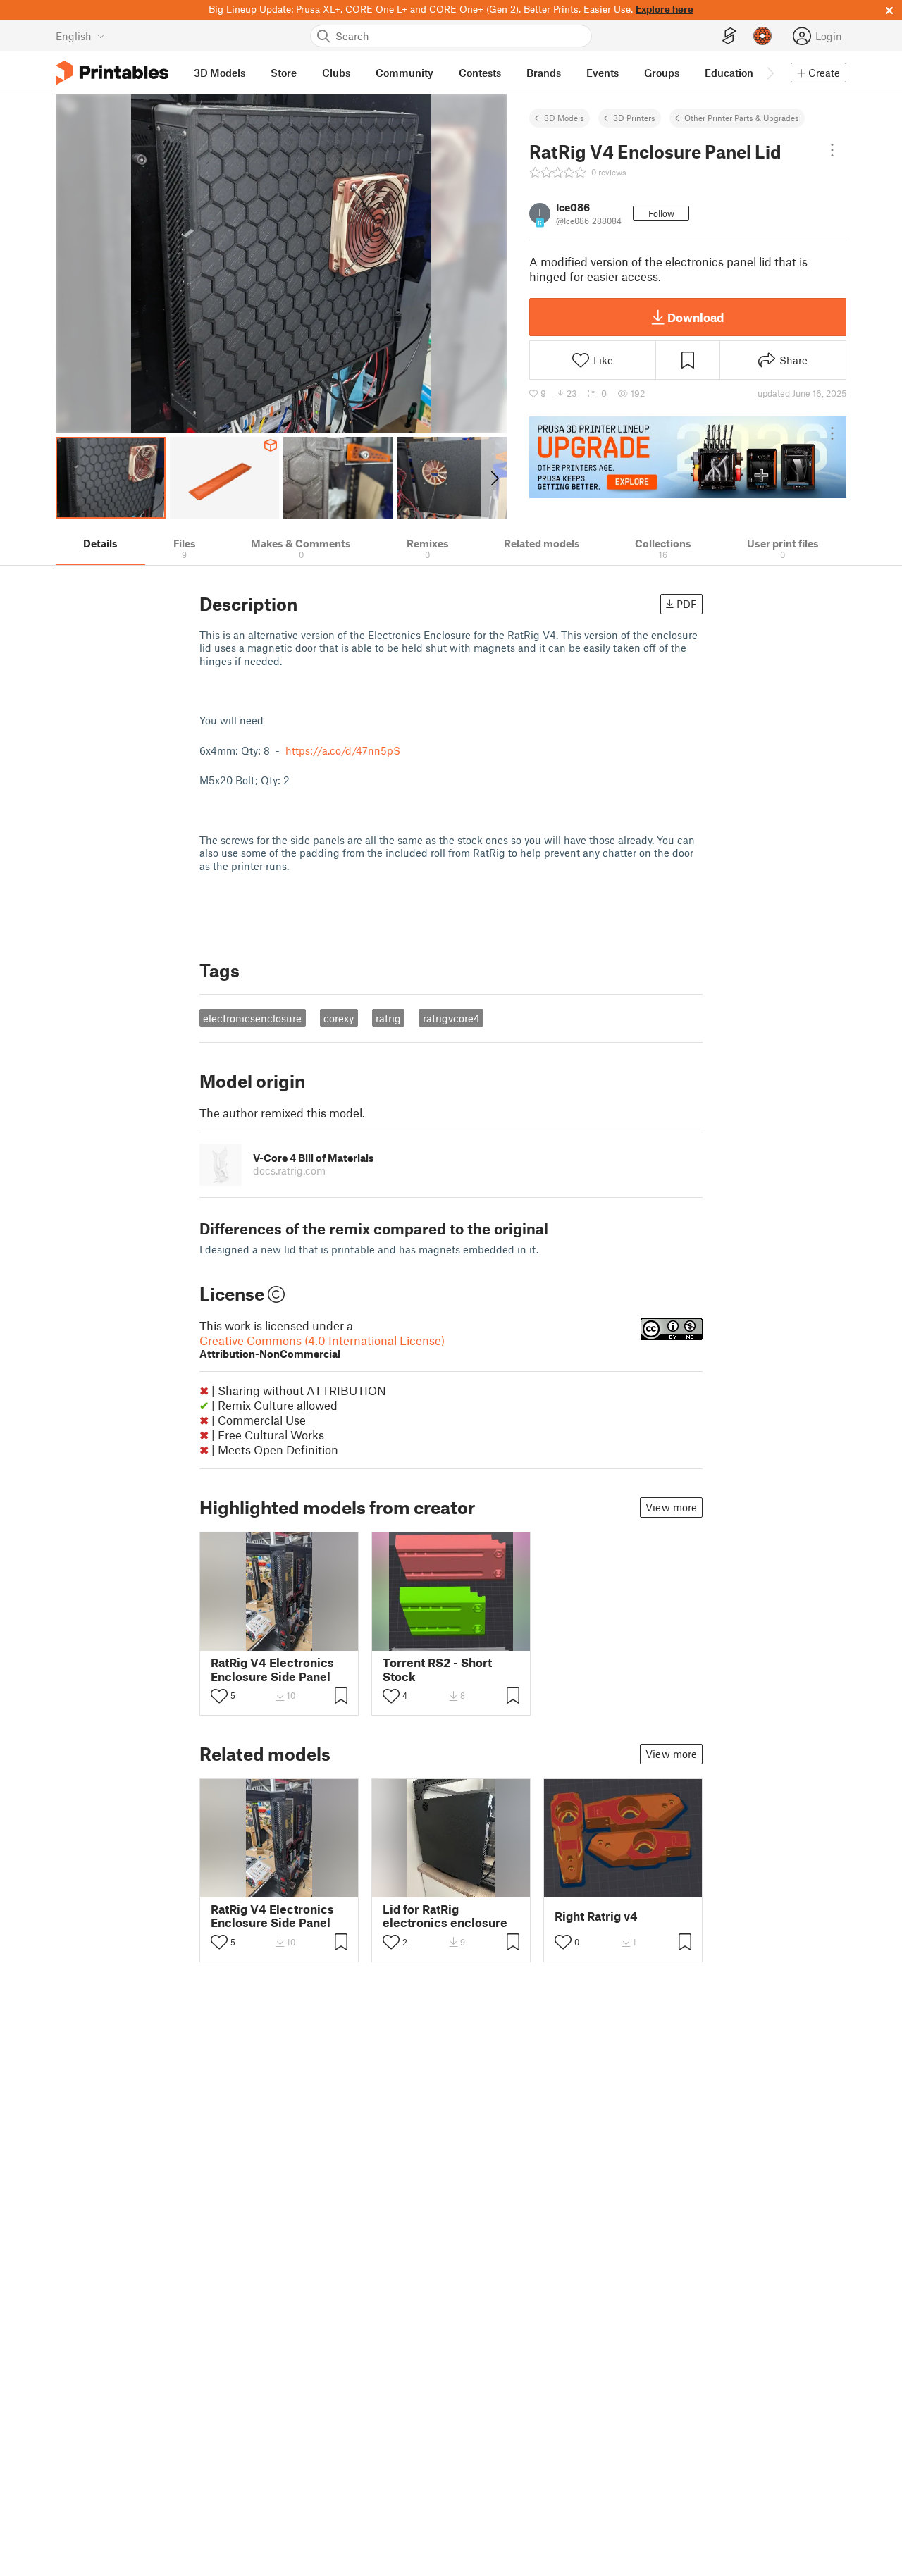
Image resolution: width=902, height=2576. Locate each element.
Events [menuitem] (603, 73)
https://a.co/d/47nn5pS (343, 750)
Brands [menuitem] (544, 73)
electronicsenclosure (252, 1018)
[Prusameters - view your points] (762, 36)
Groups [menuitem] (662, 73)
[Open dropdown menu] (832, 150)
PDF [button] (687, 604)
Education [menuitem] (729, 73)
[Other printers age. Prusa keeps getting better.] (688, 457)
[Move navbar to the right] (770, 73)
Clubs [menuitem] (336, 73)
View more (671, 1507)
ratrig (388, 1018)
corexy (339, 1018)
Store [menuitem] (284, 73)
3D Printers (634, 118)
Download (696, 317)
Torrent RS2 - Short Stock (437, 1669)
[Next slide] (494, 478)
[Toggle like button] (219, 1696)
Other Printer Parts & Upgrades (742, 118)
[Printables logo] (112, 73)
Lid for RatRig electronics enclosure (445, 1916)
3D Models (564, 118)
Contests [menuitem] (480, 73)
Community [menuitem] (404, 73)
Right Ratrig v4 (596, 1916)
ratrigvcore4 (451, 1018)
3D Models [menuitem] (220, 73)
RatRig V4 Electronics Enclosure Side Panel (272, 1669)
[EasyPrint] (729, 36)
